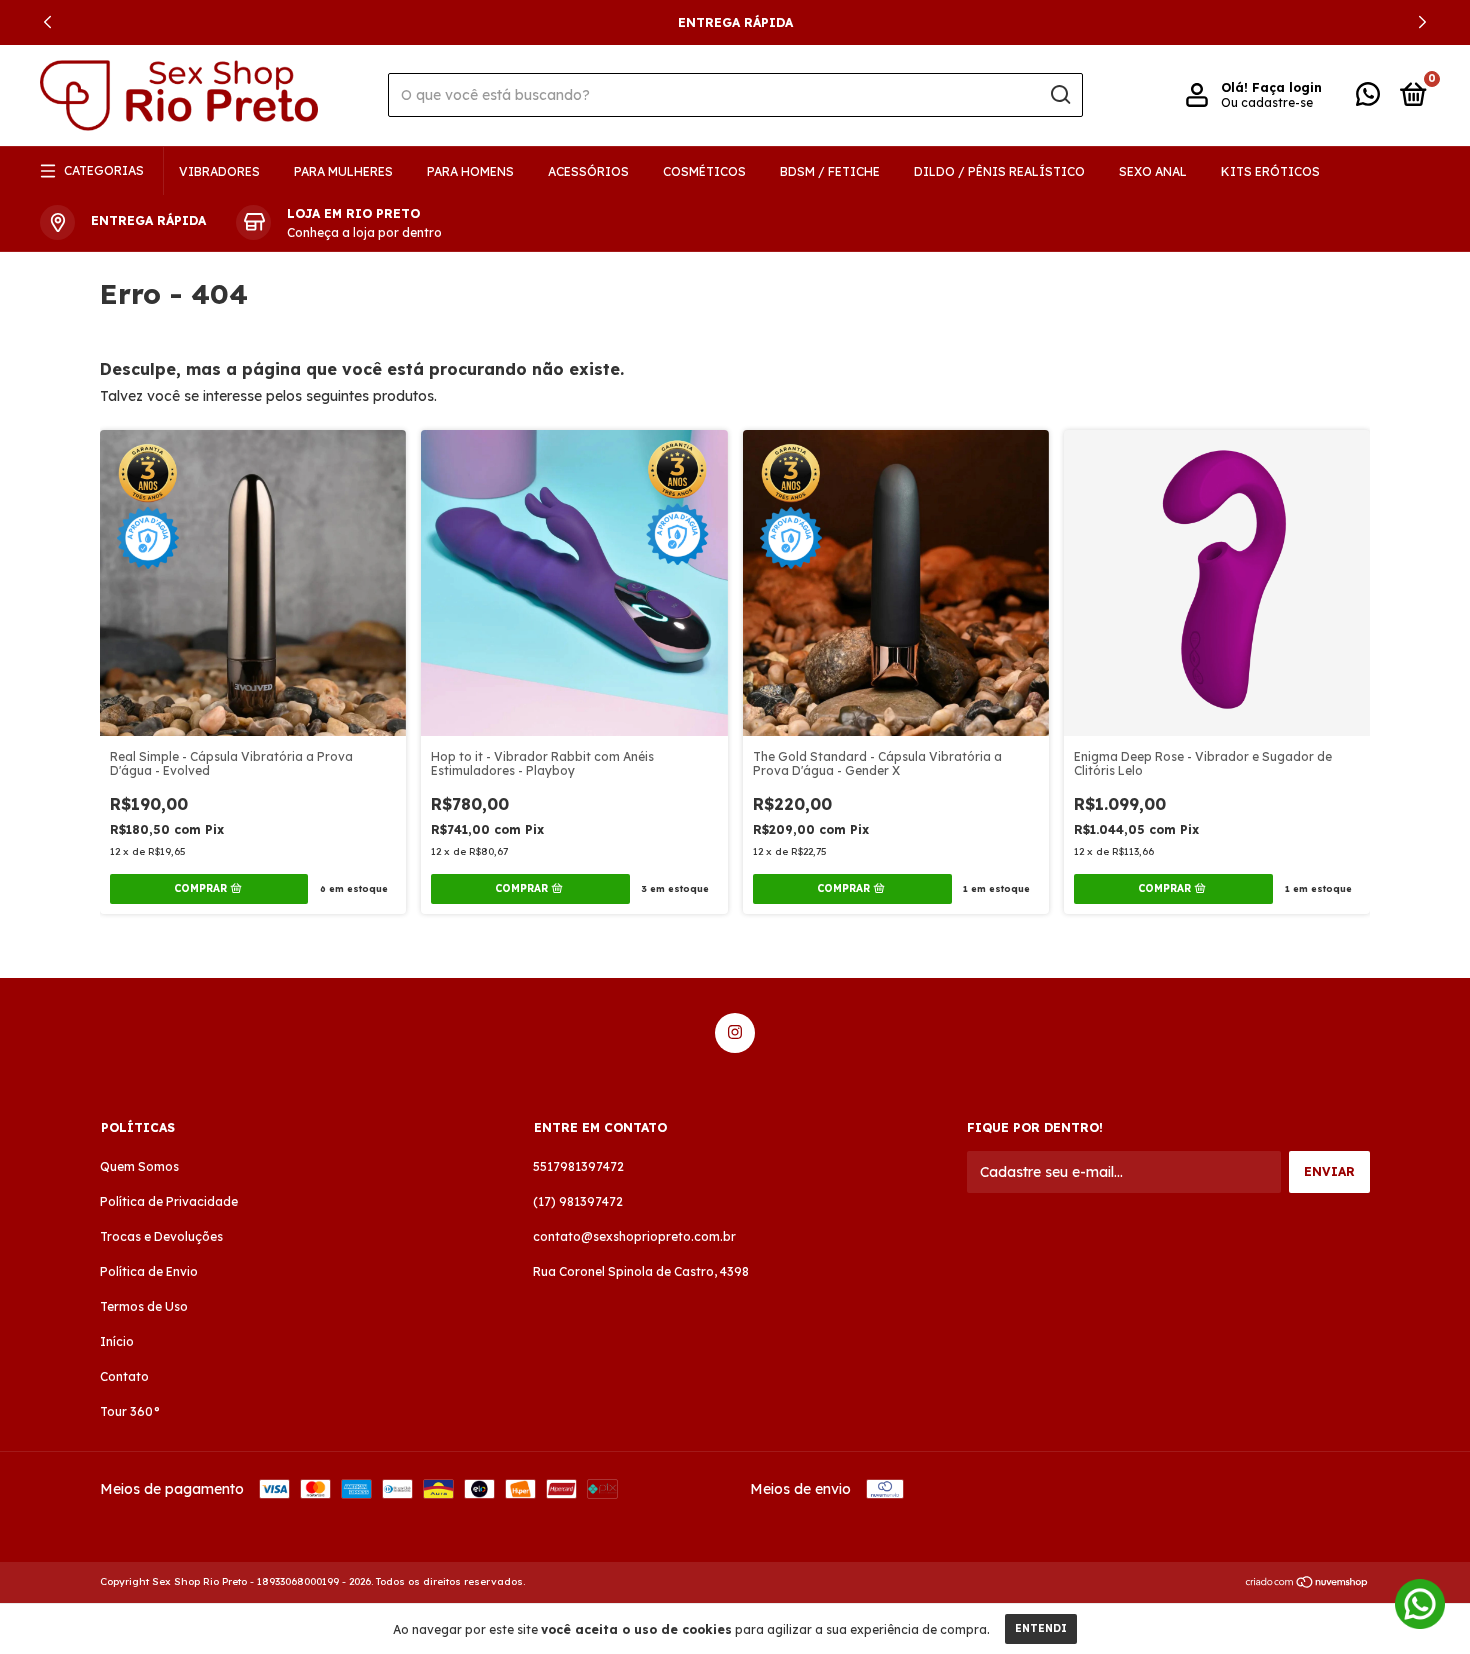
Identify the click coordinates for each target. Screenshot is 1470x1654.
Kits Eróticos (1270, 171)
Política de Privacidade (169, 1201)
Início (117, 1341)
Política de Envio (149, 1271)
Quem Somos (139, 1166)
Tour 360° (130, 1411)
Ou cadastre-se (1267, 102)
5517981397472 (578, 1166)
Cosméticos (704, 171)
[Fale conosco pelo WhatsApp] (1368, 98)
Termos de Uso (144, 1306)
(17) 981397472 (578, 1201)
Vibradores (219, 171)
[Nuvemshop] (1307, 1584)
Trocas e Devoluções (161, 1236)
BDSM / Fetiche (830, 171)
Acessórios (588, 171)
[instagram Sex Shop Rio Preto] (735, 1033)
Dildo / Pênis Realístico (999, 171)
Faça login (1287, 87)
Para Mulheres (343, 171)
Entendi (1041, 1628)
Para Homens (470, 171)
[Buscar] (1059, 95)
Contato (124, 1376)
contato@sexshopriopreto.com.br (634, 1236)
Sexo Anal (1153, 171)
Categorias (104, 170)
